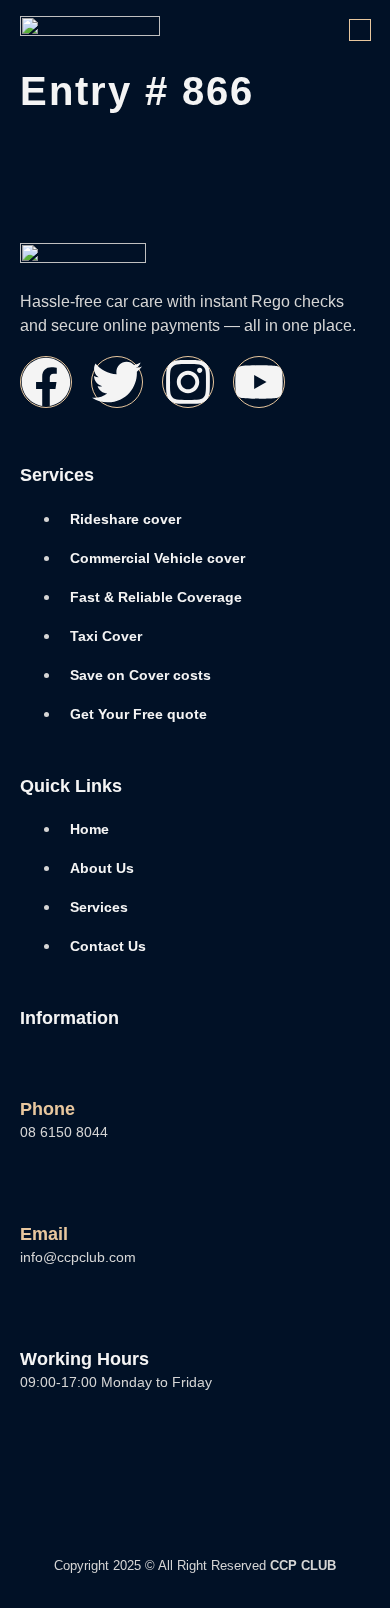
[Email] (37, 1191)
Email (44, 1234)
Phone (47, 1109)
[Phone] (37, 1066)
